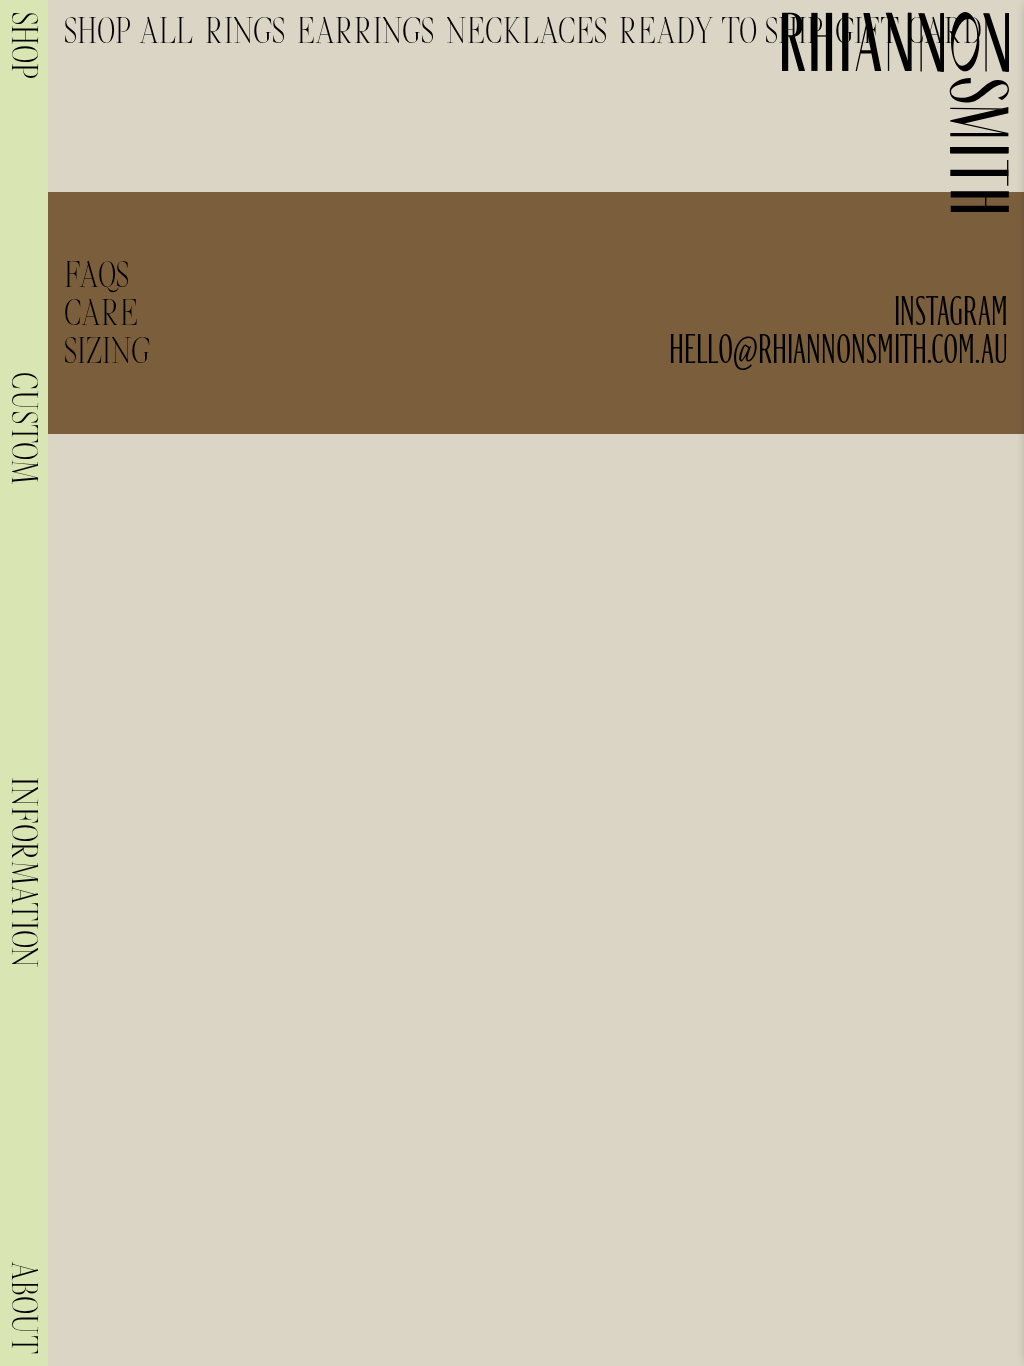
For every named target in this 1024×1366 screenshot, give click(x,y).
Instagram (951, 312)
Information (24, 872)
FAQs (96, 274)
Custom (24, 428)
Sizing (107, 350)
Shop (24, 45)
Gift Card (908, 31)
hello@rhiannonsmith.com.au (838, 350)
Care (101, 312)
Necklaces (526, 31)
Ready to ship (721, 31)
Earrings (365, 31)
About (24, 1307)
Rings (245, 31)
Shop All (128, 31)
